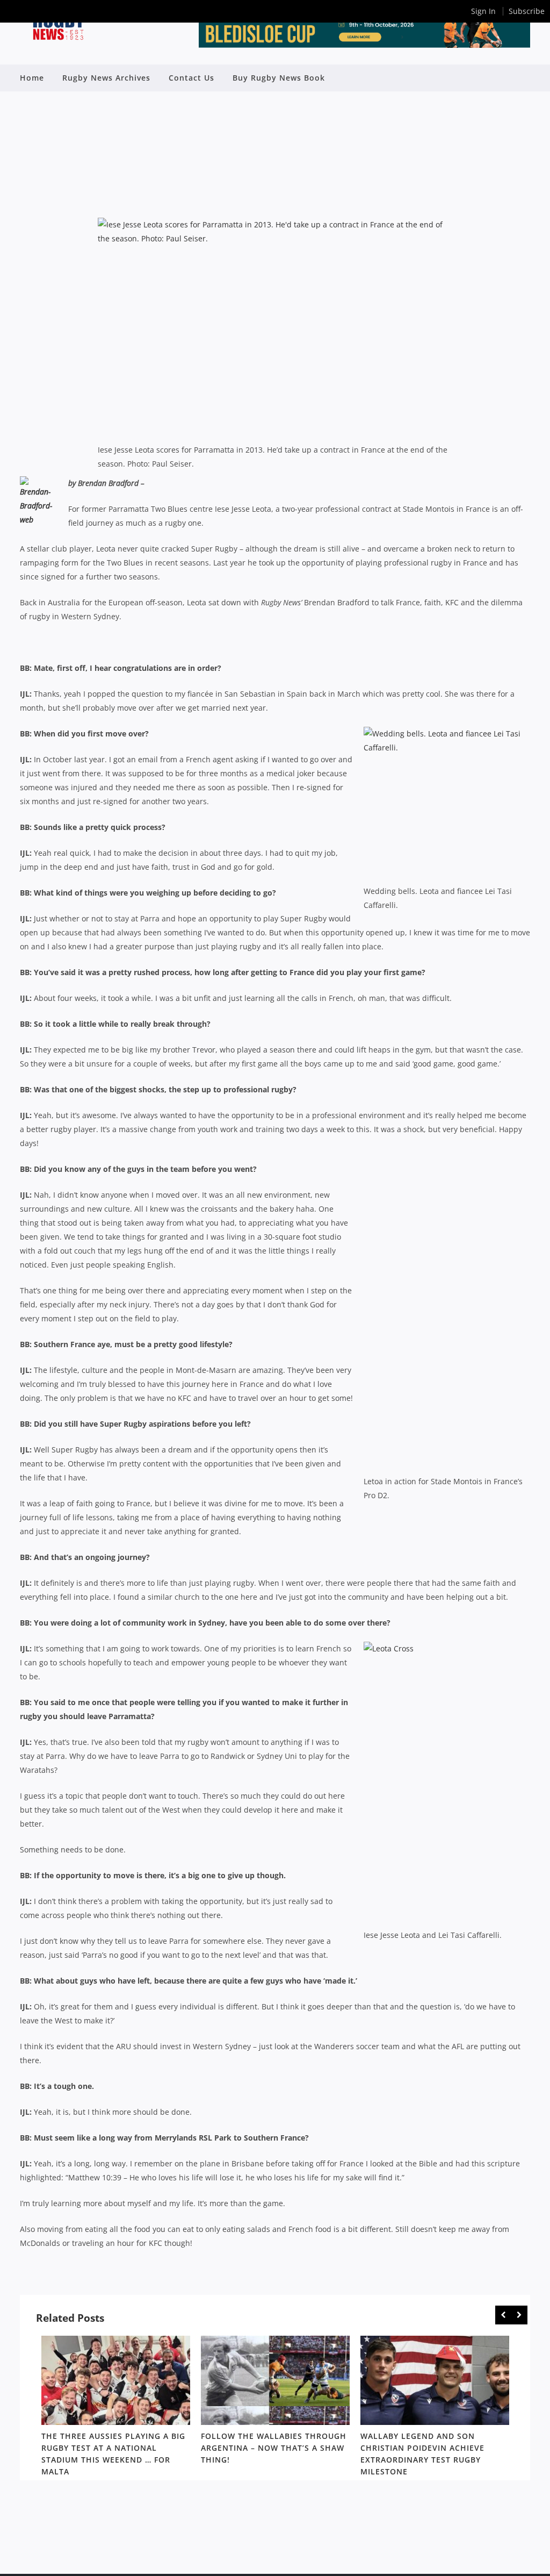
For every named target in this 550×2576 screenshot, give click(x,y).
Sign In (483, 11)
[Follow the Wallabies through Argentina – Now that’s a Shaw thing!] (275, 2380)
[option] (116, 2408)
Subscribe (527, 11)
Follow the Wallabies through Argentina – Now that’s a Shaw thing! (274, 2448)
